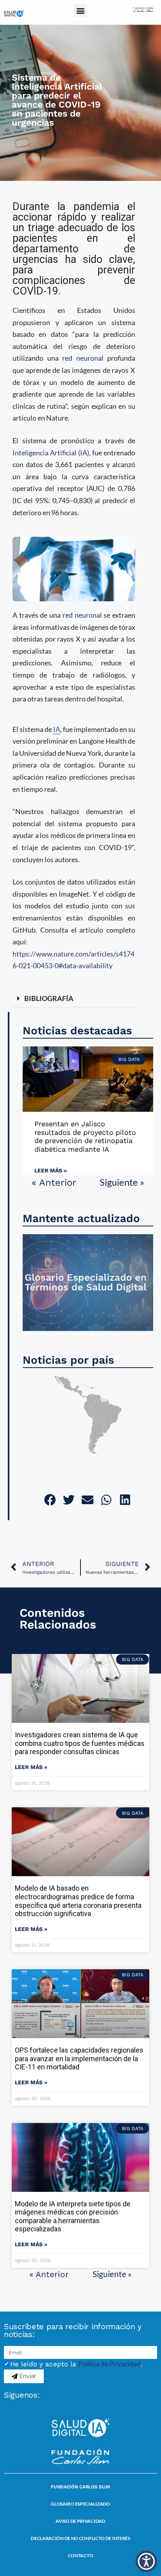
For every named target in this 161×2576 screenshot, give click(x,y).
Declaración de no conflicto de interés (80, 2538)
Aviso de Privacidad (80, 2521)
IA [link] (57, 729)
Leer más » (51, 1170)
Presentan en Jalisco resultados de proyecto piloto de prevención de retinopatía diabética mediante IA (85, 1136)
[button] (80, 10)
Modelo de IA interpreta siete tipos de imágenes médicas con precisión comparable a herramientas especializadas (73, 2216)
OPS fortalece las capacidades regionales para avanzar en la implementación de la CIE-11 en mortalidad (79, 2058)
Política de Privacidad (110, 2364)
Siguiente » (122, 1182)
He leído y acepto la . (76, 2364)
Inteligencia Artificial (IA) (51, 453)
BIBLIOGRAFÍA (49, 998)
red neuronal (83, 358)
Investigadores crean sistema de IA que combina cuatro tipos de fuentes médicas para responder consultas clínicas (80, 1743)
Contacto (81, 2555)
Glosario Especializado (80, 2504)
